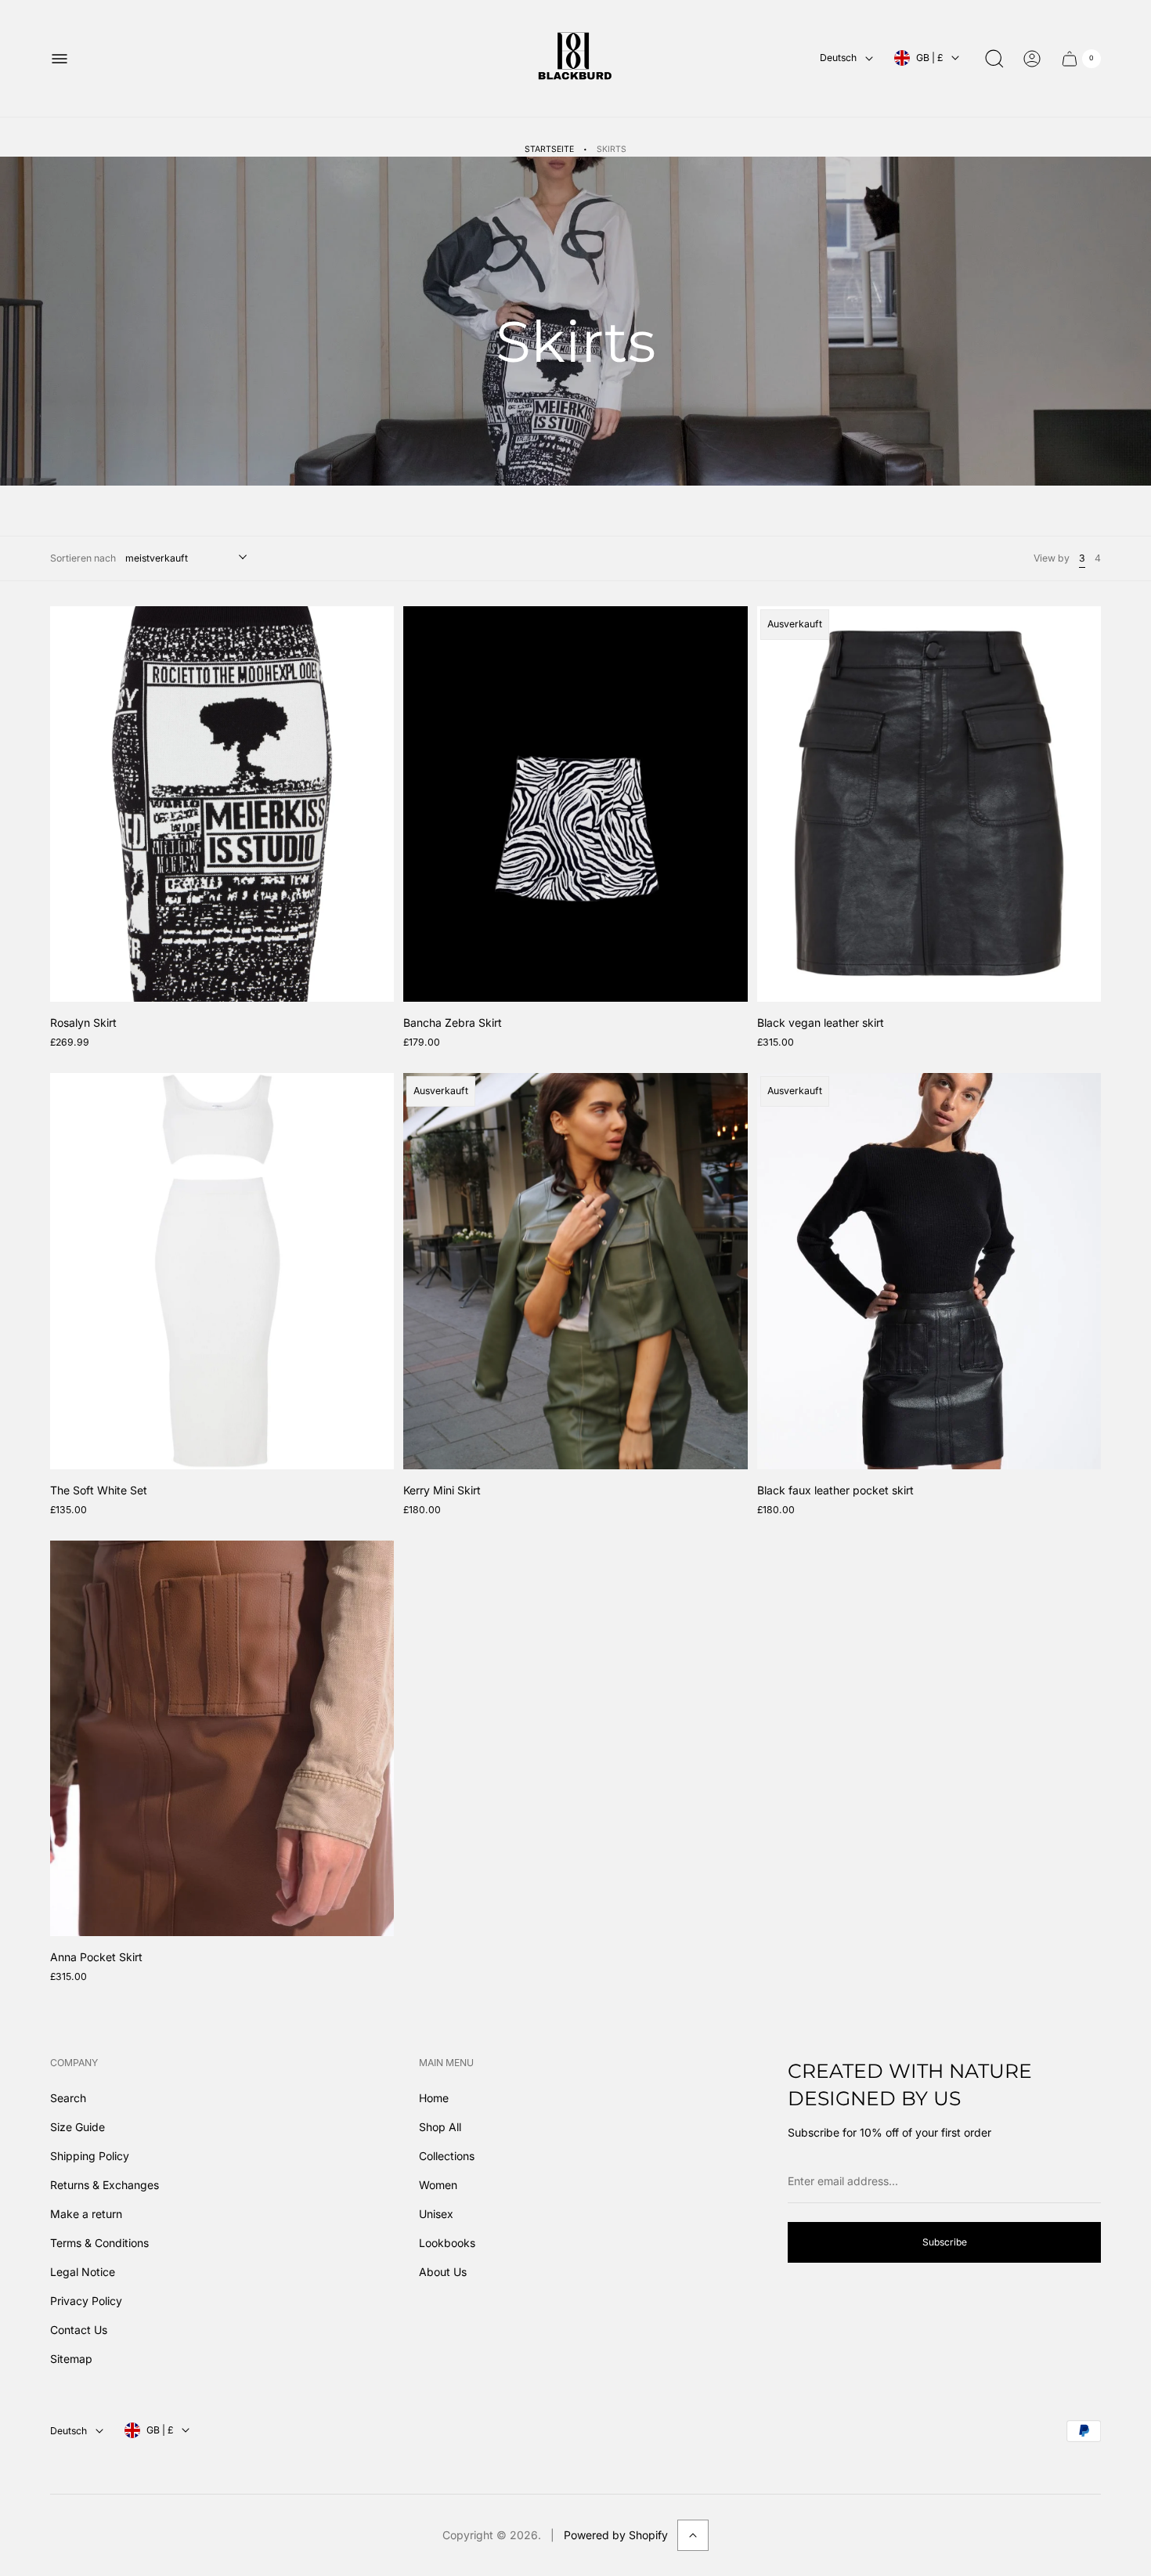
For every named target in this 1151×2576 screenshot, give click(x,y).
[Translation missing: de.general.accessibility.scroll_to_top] (693, 2535)
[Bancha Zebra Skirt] (575, 804)
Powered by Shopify (616, 2535)
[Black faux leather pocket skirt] (929, 1271)
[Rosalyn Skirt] (222, 804)
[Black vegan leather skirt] (929, 804)
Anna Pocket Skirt (96, 1957)
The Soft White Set (99, 1490)
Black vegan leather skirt (821, 1022)
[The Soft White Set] (222, 1271)
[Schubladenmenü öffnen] (60, 59)
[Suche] (994, 59)
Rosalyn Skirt (83, 1022)
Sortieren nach (83, 558)
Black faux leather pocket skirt (835, 1490)
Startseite (549, 149)
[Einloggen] (1032, 59)
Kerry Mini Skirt (442, 1490)
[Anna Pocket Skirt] (222, 1738)
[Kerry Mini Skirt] (575, 1271)
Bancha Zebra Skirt (453, 1022)
